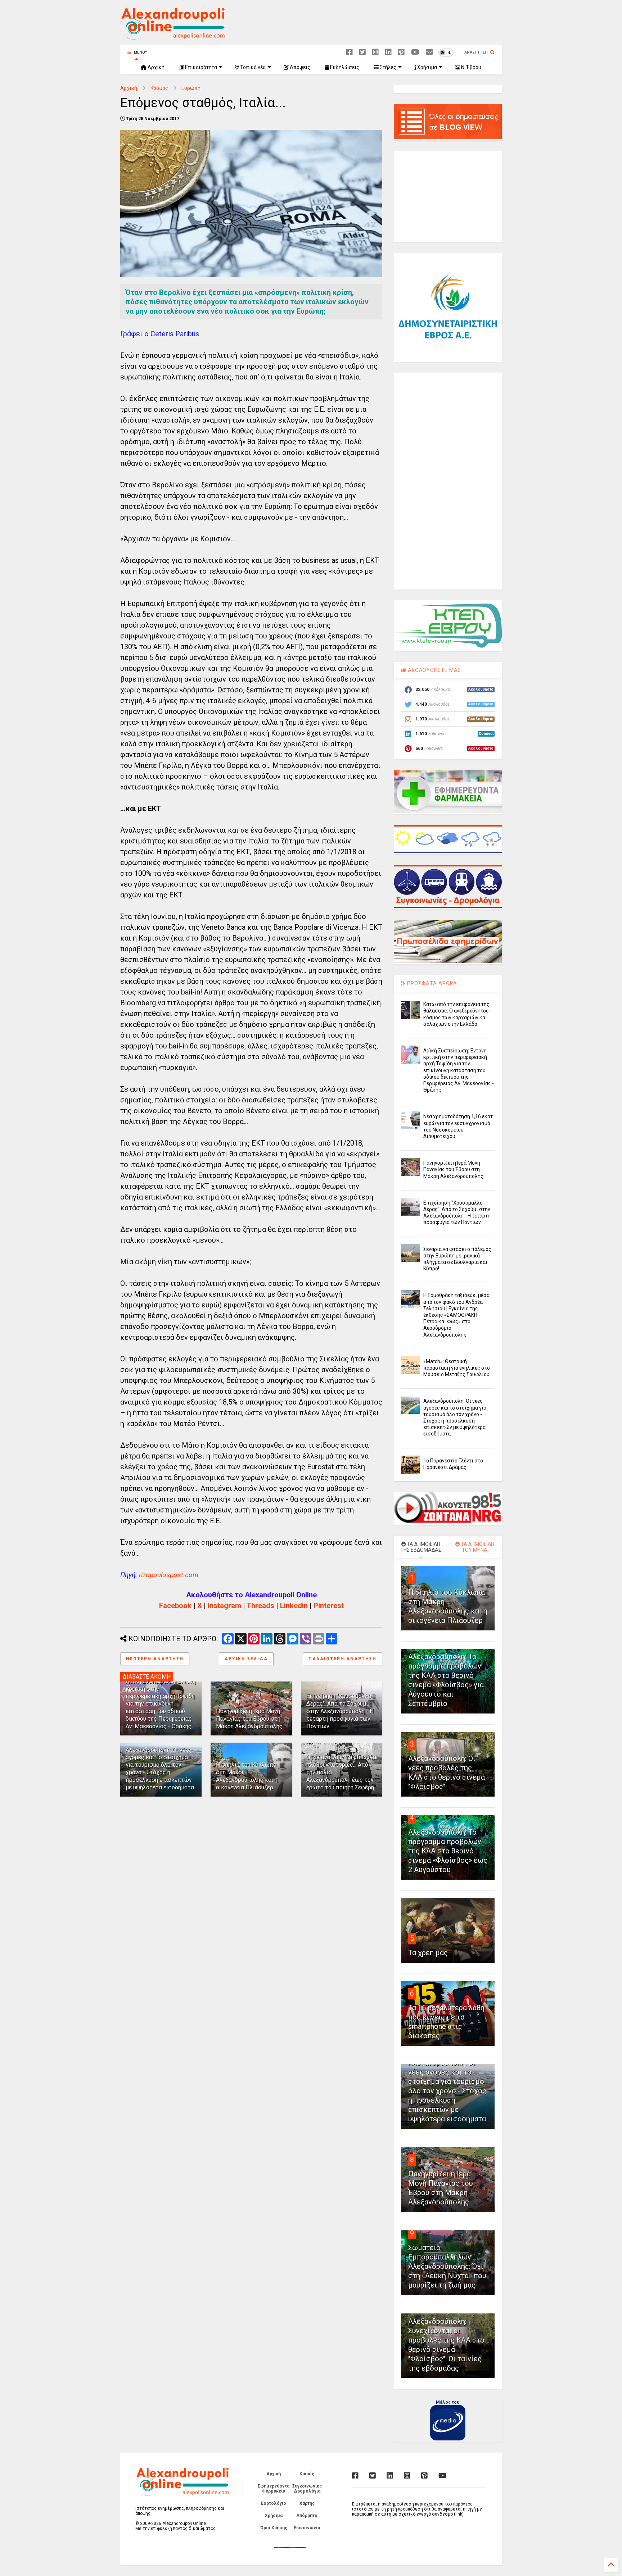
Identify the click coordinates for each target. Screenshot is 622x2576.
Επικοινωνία (307, 2528)
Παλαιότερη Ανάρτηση (342, 1659)
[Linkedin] (388, 52)
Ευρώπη (191, 88)
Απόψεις (299, 67)
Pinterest (329, 1606)
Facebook (175, 1606)
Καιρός (307, 2474)
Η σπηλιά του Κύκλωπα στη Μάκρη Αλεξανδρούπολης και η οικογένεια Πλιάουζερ (247, 1776)
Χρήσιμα (427, 67)
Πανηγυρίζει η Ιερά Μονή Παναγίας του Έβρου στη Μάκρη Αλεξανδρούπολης (249, 1719)
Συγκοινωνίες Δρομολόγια (307, 2489)
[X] (362, 52)
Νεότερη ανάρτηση (155, 1659)
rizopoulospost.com (169, 1575)
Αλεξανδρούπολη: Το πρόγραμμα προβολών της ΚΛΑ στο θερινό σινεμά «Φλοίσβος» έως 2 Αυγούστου (448, 1851)
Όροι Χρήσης (274, 2528)
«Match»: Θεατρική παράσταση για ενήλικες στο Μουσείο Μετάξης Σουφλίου (457, 1368)
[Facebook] (350, 52)
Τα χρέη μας (428, 1953)
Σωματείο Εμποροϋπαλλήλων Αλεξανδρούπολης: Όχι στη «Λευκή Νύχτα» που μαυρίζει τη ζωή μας (447, 2266)
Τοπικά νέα (252, 67)
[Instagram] (375, 52)
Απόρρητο (307, 2516)
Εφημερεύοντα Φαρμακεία (274, 2489)
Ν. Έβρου (471, 67)
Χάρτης (307, 2503)
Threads (260, 1606)
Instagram (224, 1606)
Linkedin (294, 1606)
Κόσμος (159, 88)
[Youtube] (415, 52)
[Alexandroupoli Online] (172, 36)
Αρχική (155, 67)
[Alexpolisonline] (429, 52)
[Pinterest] (401, 52)
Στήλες (387, 67)
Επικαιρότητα (200, 67)
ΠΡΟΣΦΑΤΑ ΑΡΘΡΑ (431, 983)
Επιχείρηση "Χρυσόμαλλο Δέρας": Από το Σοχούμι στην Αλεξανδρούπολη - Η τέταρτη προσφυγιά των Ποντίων (340, 1711)
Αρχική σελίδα (246, 1659)
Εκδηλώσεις (344, 67)
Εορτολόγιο (274, 2503)
